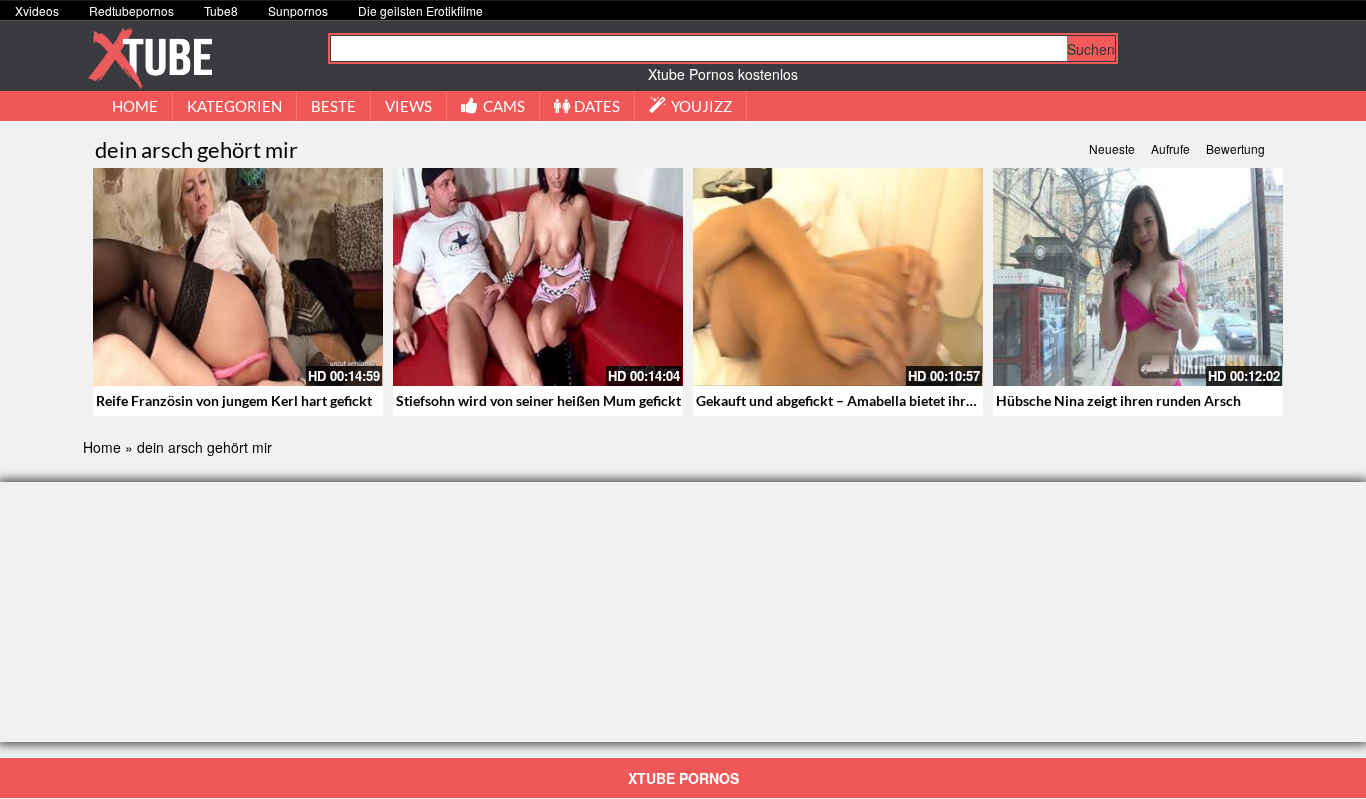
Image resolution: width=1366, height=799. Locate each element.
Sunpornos (298, 10)
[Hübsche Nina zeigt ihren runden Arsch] (1138, 277)
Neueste (1112, 148)
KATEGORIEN (234, 106)
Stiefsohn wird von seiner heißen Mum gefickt (538, 400)
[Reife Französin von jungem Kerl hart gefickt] (238, 277)
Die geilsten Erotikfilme (420, 10)
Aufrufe (1170, 148)
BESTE (333, 106)
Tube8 (221, 10)
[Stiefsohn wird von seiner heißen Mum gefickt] (538, 277)
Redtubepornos (131, 10)
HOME (135, 106)
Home (102, 447)
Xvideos (37, 10)
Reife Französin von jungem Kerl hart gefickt (234, 400)
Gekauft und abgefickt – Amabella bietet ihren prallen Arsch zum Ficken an (928, 400)
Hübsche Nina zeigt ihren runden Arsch (1118, 400)
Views (408, 106)
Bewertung (1235, 148)
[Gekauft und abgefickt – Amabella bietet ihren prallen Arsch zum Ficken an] (838, 277)
